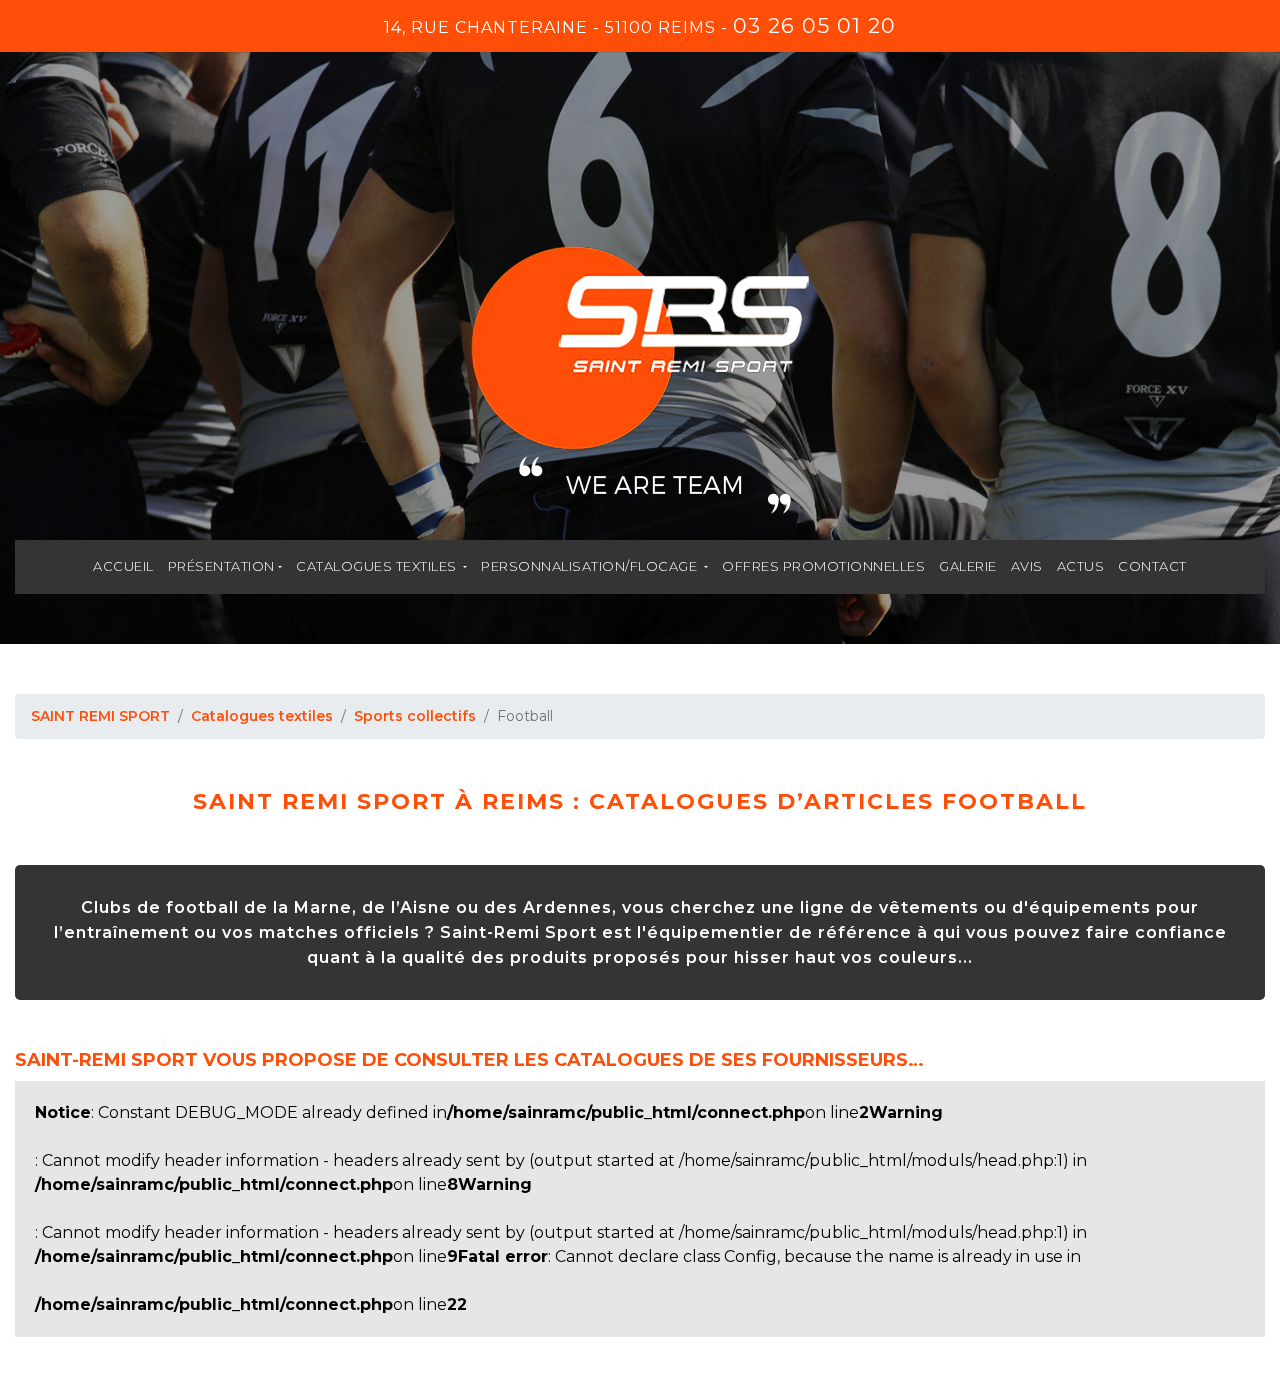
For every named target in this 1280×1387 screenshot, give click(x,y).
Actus (1081, 566)
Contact (1152, 566)
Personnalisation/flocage (591, 566)
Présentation (221, 566)
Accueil (123, 566)
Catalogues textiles (378, 566)
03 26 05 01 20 (814, 25)
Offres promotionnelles (823, 566)
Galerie (968, 566)
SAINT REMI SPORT (100, 716)
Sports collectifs (415, 716)
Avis (1027, 566)
